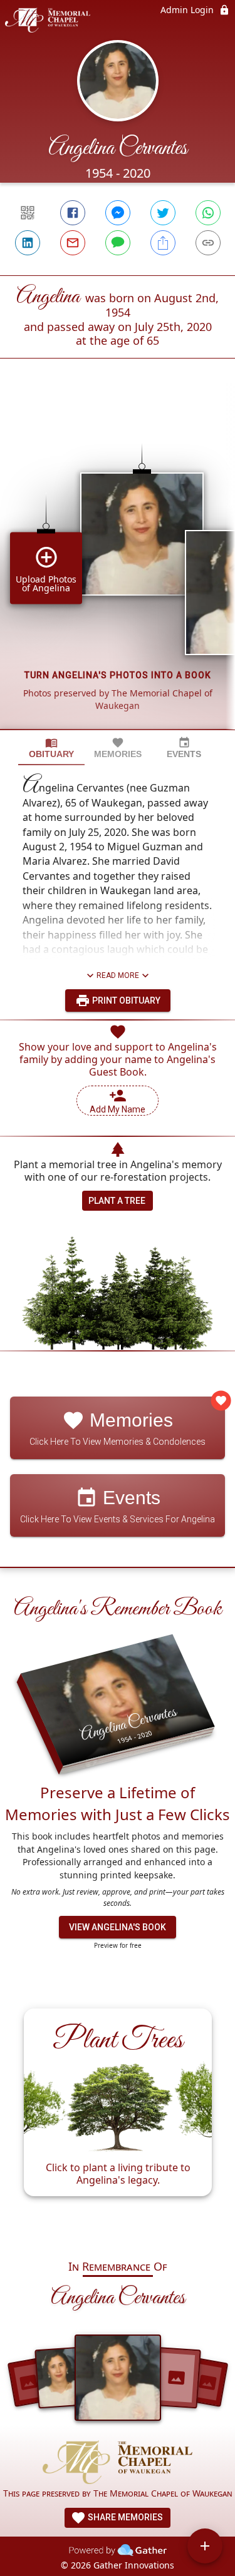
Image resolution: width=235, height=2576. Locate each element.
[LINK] (208, 243)
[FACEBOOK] (73, 213)
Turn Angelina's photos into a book (118, 675)
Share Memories (124, 2517)
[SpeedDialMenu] (205, 2546)
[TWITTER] (163, 213)
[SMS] (118, 243)
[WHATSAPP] (208, 213)
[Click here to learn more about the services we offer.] (118, 2464)
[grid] (118, 565)
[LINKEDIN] (28, 243)
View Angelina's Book (118, 1927)
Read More (118, 975)
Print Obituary (125, 1000)
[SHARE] (163, 243)
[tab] (51, 748)
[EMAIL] (73, 243)
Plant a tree (117, 1201)
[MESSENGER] (118, 213)
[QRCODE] (28, 213)
